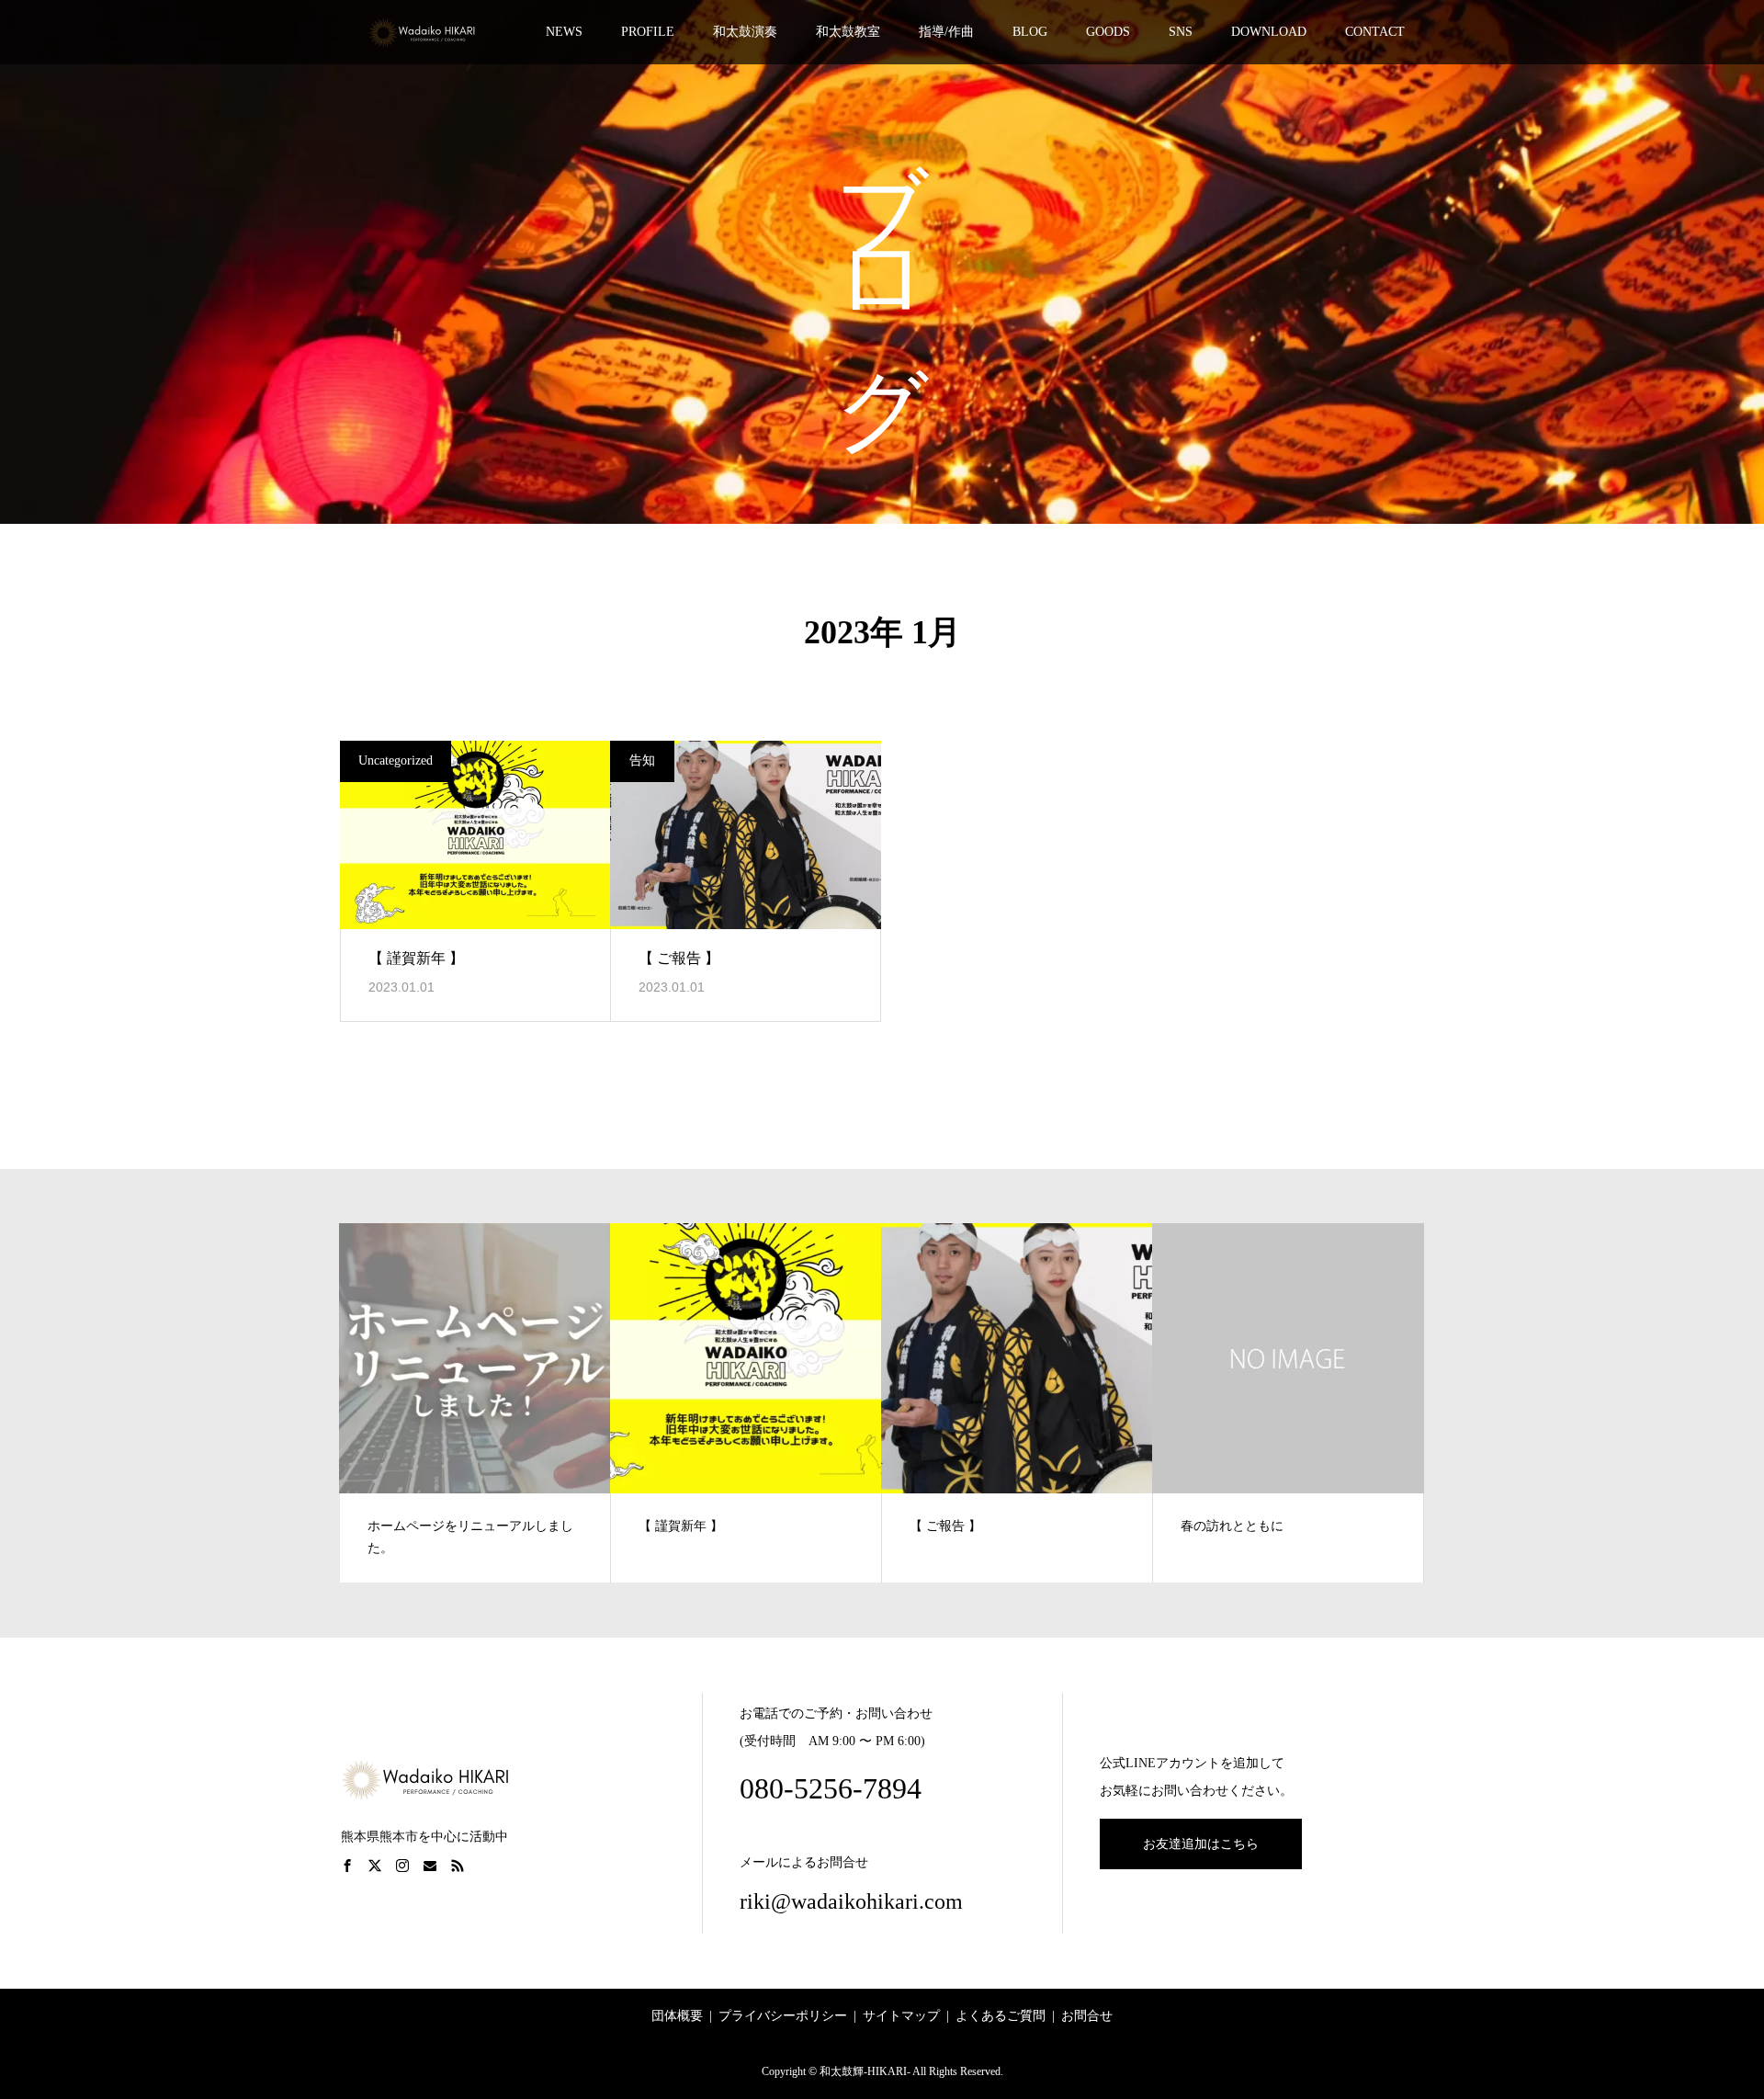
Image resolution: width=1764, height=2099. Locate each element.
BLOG (1030, 32)
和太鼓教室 (848, 32)
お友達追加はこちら (1201, 1844)
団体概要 (677, 2016)
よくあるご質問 (1001, 2016)
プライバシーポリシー (783, 2016)
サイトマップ (901, 2016)
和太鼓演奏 (745, 32)
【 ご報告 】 (679, 958)
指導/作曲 (946, 32)
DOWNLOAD (1269, 32)
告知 (642, 760)
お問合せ (1087, 2016)
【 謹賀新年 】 (416, 958)
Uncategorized (396, 760)
